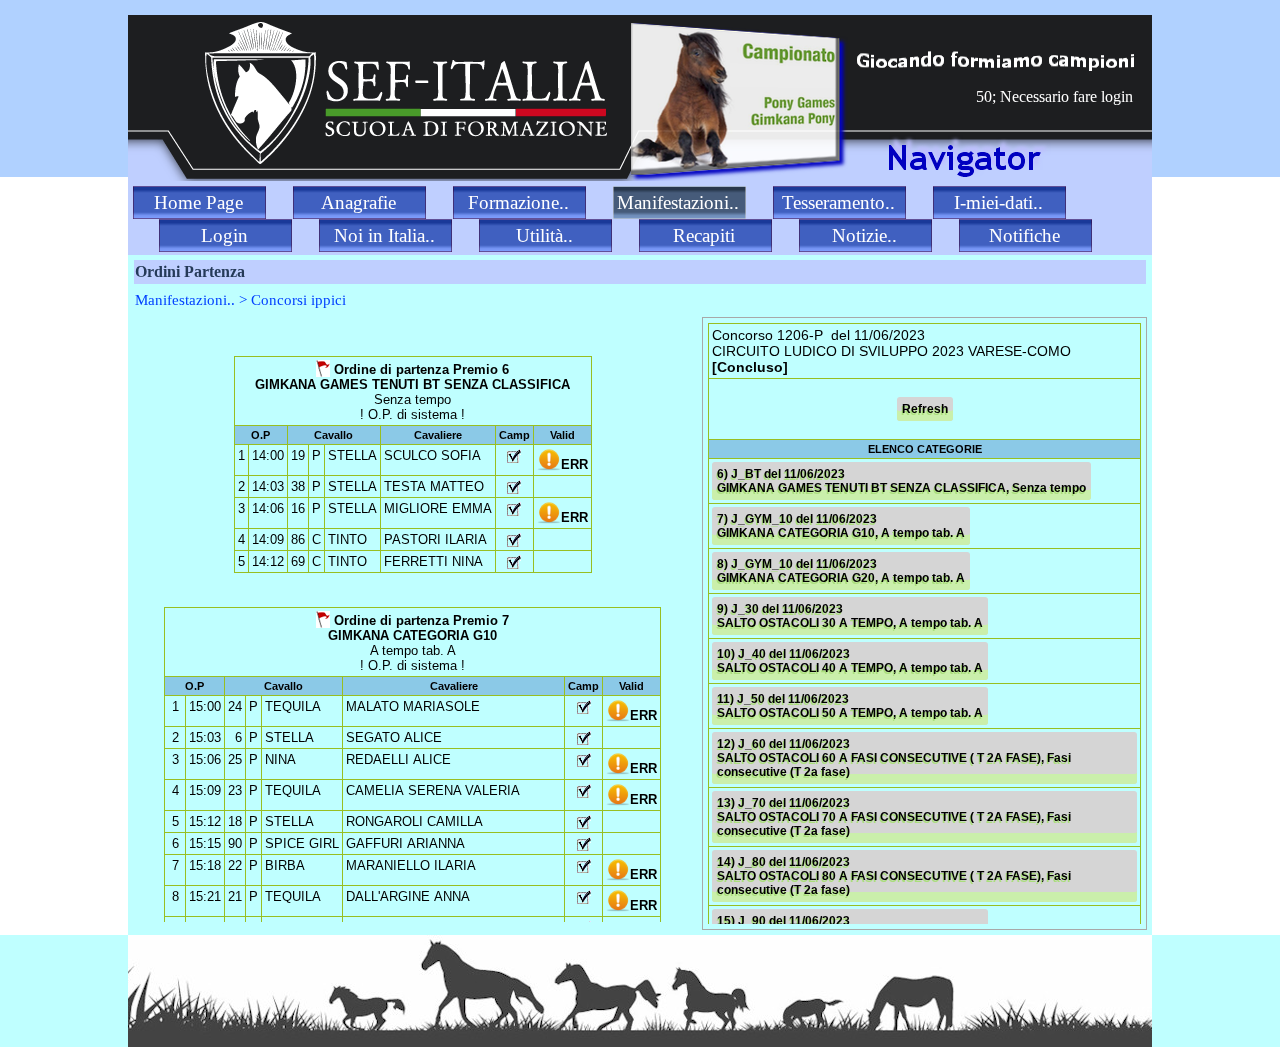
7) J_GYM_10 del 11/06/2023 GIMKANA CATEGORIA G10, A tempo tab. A (841, 526)
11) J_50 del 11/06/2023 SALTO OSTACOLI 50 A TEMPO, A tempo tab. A (850, 706)
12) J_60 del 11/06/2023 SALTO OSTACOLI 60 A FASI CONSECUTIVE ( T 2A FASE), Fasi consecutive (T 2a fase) (894, 758)
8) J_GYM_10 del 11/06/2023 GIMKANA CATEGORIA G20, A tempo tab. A (841, 571)
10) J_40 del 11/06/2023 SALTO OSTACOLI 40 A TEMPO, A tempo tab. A (850, 661)
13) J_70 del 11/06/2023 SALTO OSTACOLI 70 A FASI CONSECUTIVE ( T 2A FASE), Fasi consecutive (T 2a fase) (894, 817)
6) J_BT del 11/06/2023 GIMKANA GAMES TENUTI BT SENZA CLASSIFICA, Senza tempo (901, 481)
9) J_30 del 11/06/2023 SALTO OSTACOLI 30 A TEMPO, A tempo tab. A (850, 616)
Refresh (925, 409)
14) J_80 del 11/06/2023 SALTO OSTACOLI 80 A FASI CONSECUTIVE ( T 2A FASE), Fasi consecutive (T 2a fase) (894, 876)
